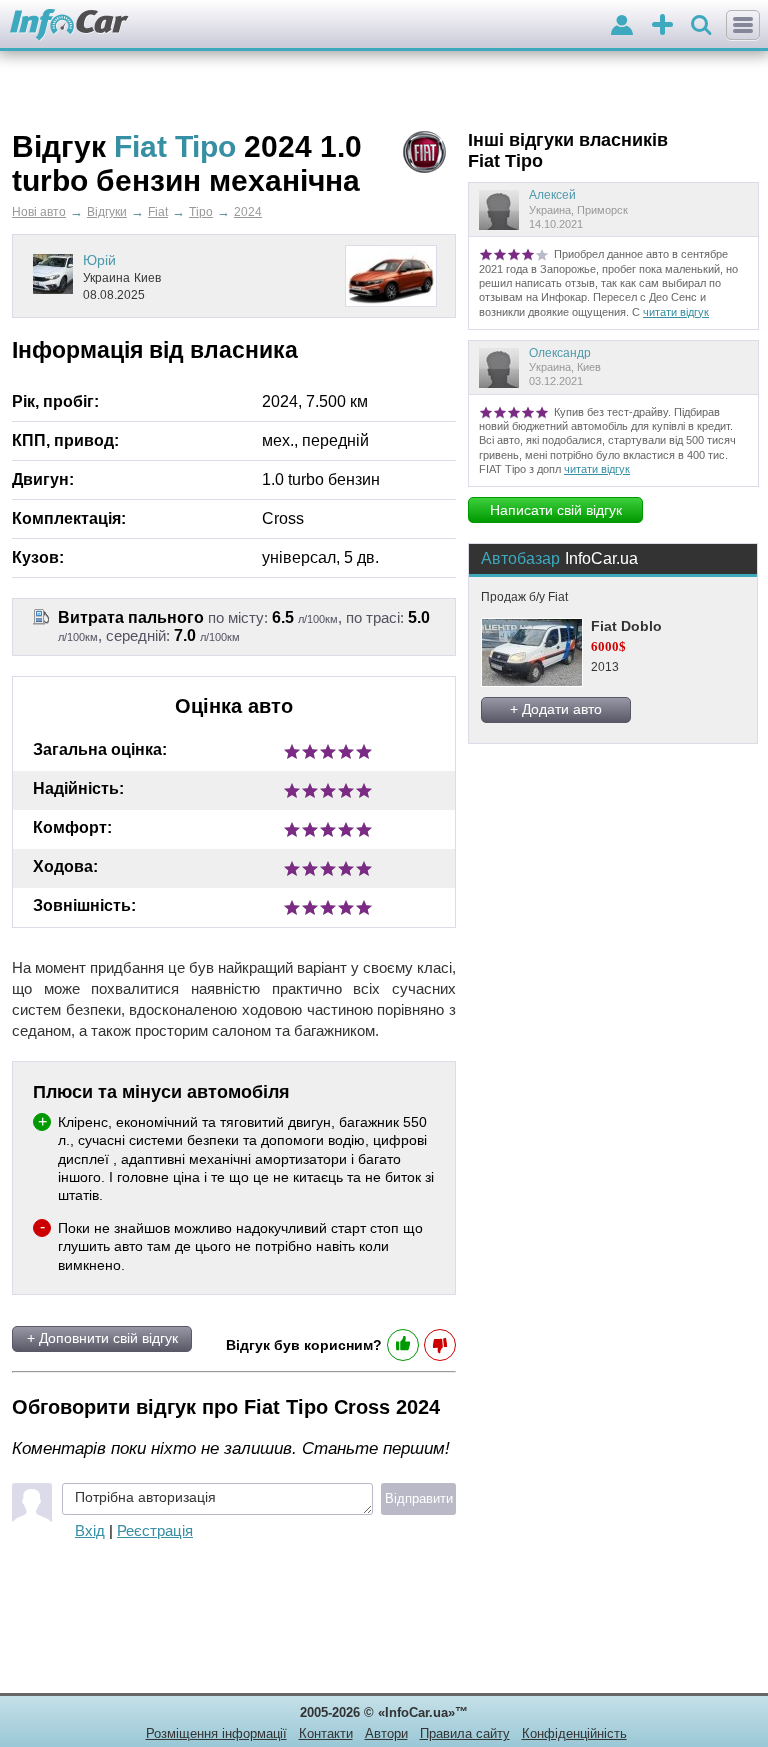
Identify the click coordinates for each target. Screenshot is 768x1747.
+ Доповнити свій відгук (102, 1338)
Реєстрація (155, 1530)
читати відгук (676, 312)
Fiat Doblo (626, 626)
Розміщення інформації (216, 1733)
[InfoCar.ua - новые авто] (69, 25)
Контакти (326, 1733)
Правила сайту (465, 1733)
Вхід (90, 1530)
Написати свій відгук (556, 510)
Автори (386, 1733)
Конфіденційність (574, 1733)
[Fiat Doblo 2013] (531, 652)
